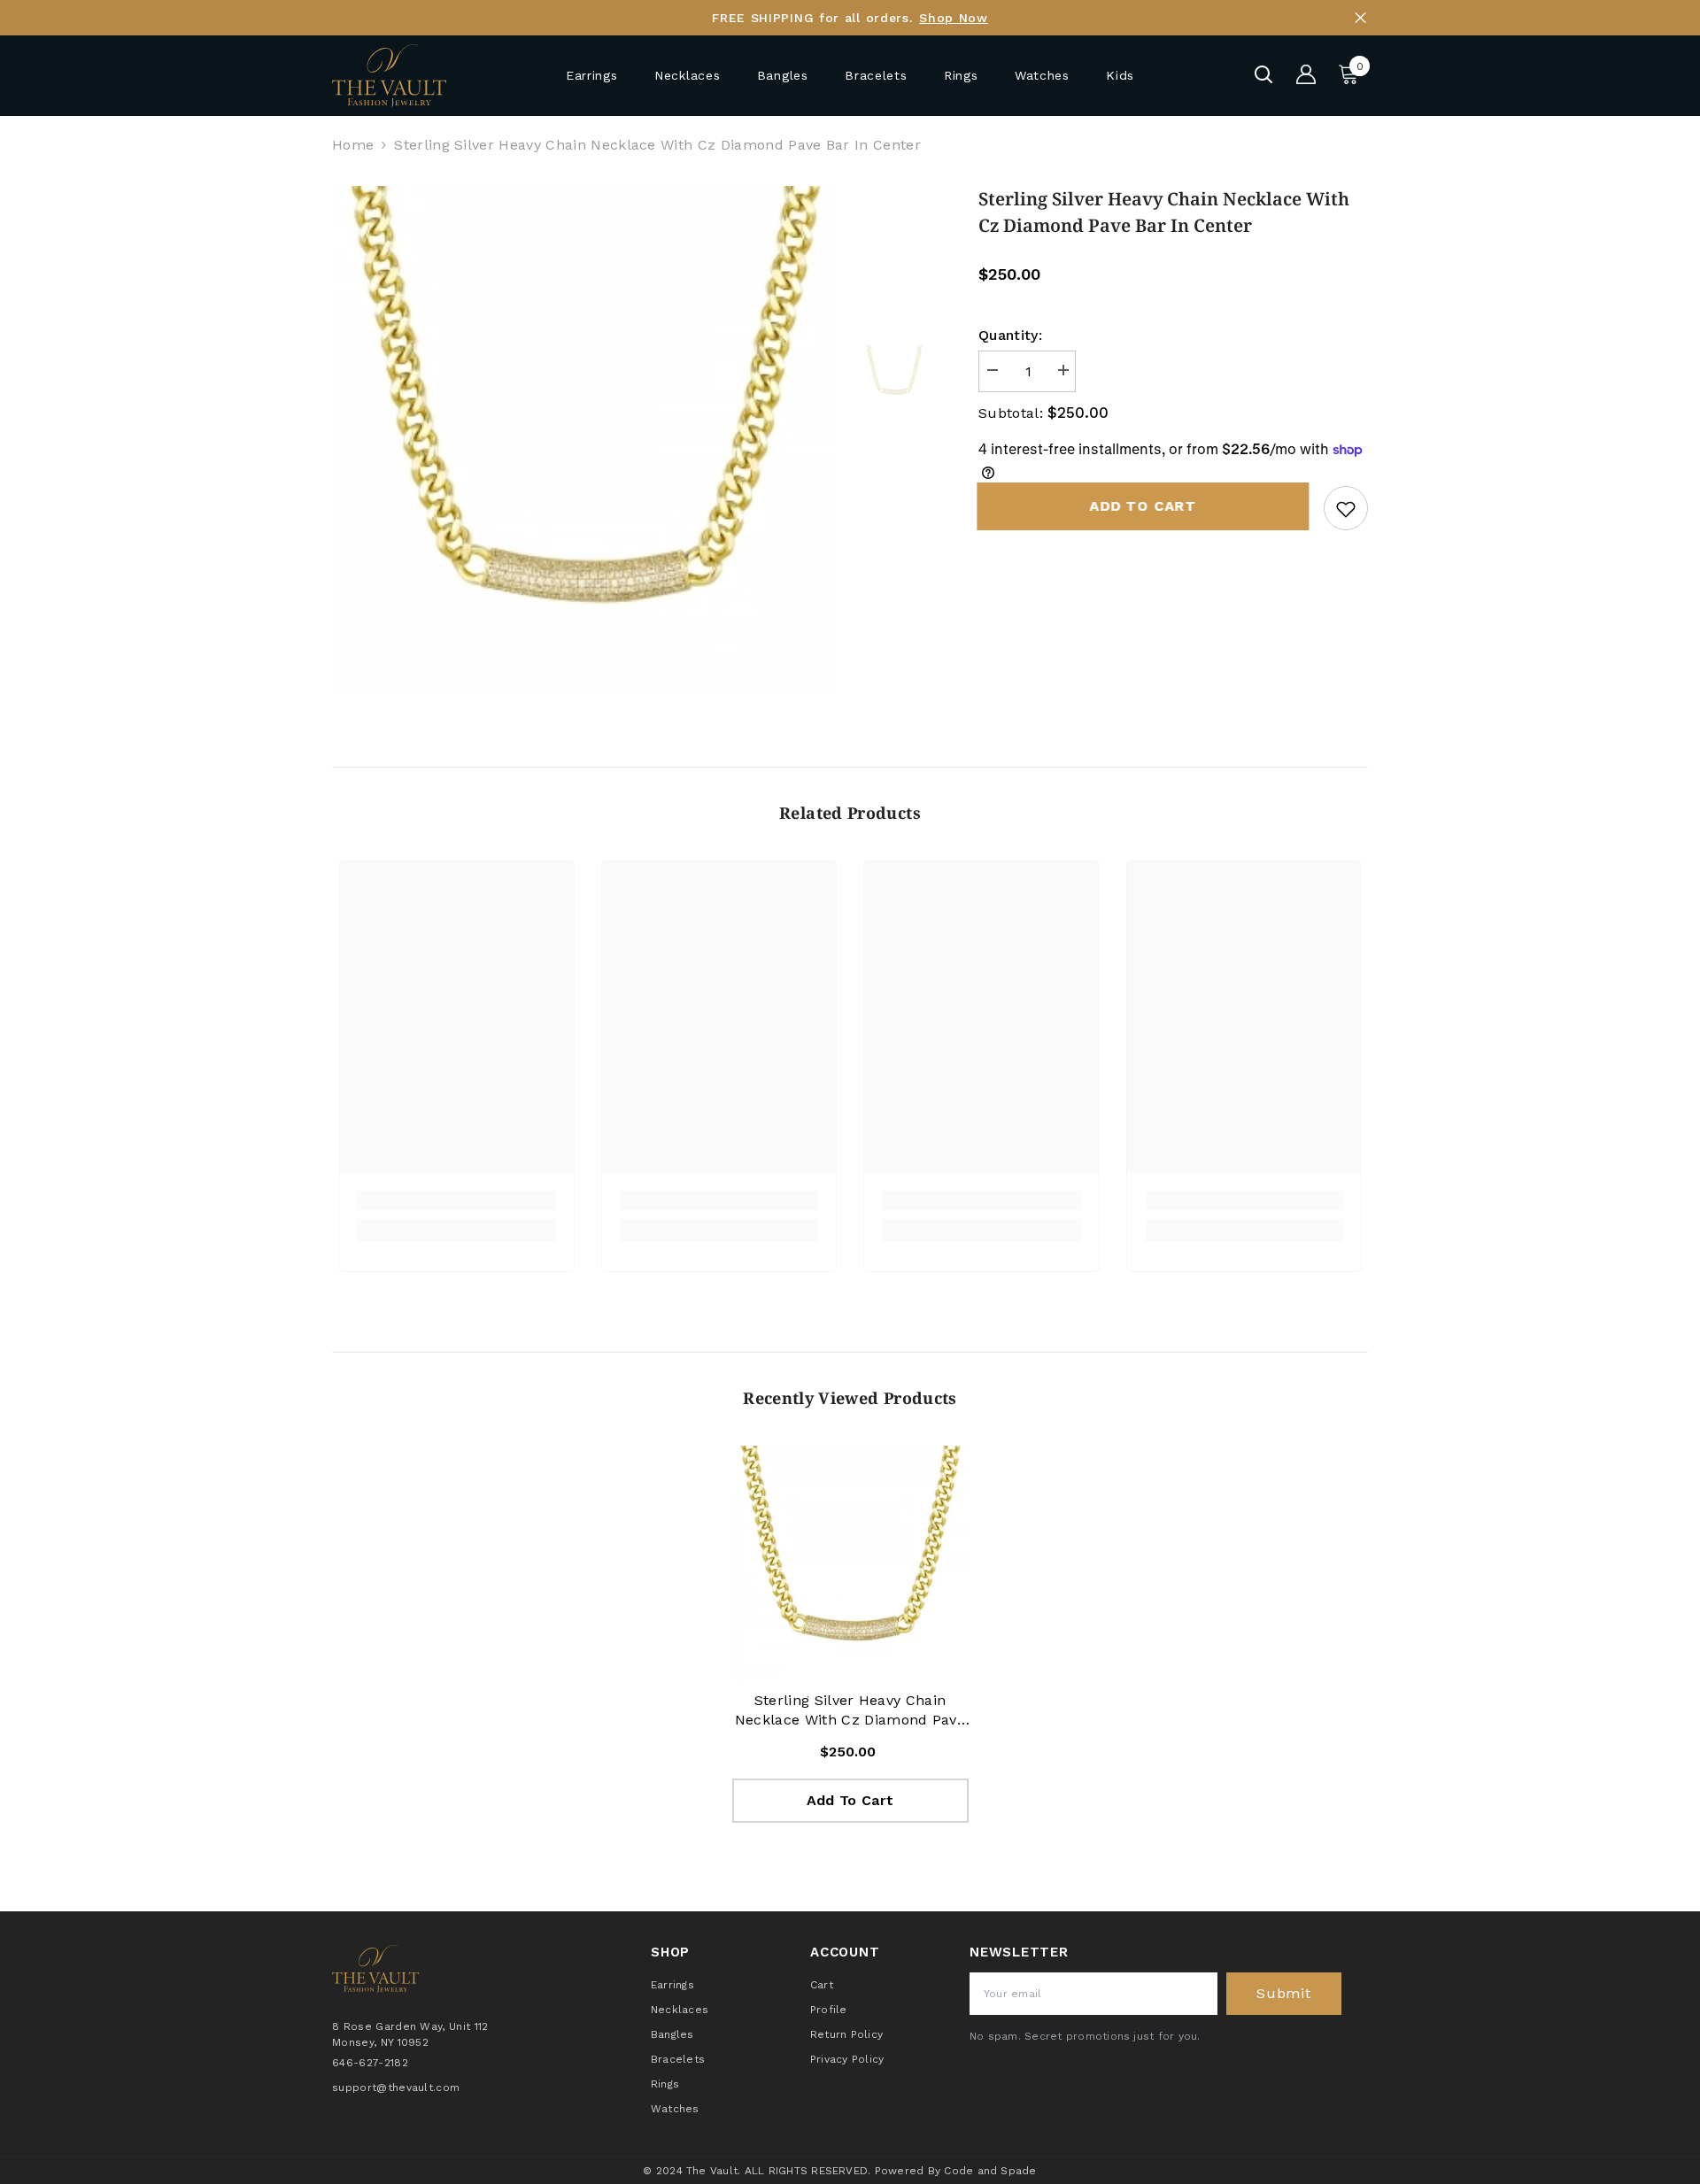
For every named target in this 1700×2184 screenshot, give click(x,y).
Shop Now (954, 18)
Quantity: (1010, 335)
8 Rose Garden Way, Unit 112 (410, 2026)
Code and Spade (990, 2171)
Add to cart (1144, 506)
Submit (1284, 1993)
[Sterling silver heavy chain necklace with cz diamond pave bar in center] (850, 1564)
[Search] (1263, 74)
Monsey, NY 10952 (380, 2041)
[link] (456, 1200)
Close (1360, 18)
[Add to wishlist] (1346, 508)
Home (353, 145)
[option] (585, 439)
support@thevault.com (396, 2087)
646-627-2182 (370, 2062)
